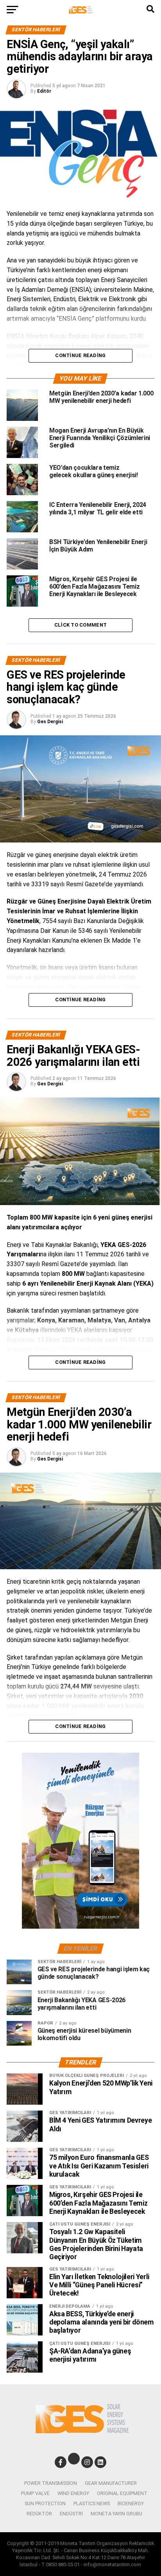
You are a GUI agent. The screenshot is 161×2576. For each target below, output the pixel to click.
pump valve (35, 2493)
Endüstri (71, 2514)
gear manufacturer (111, 2483)
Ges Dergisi (50, 722)
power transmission (51, 2483)
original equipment (122, 2493)
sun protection (45, 2503)
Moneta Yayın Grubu (116, 2514)
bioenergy (131, 2503)
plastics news (92, 2503)
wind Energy (73, 2493)
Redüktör (39, 2514)
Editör (44, 91)
